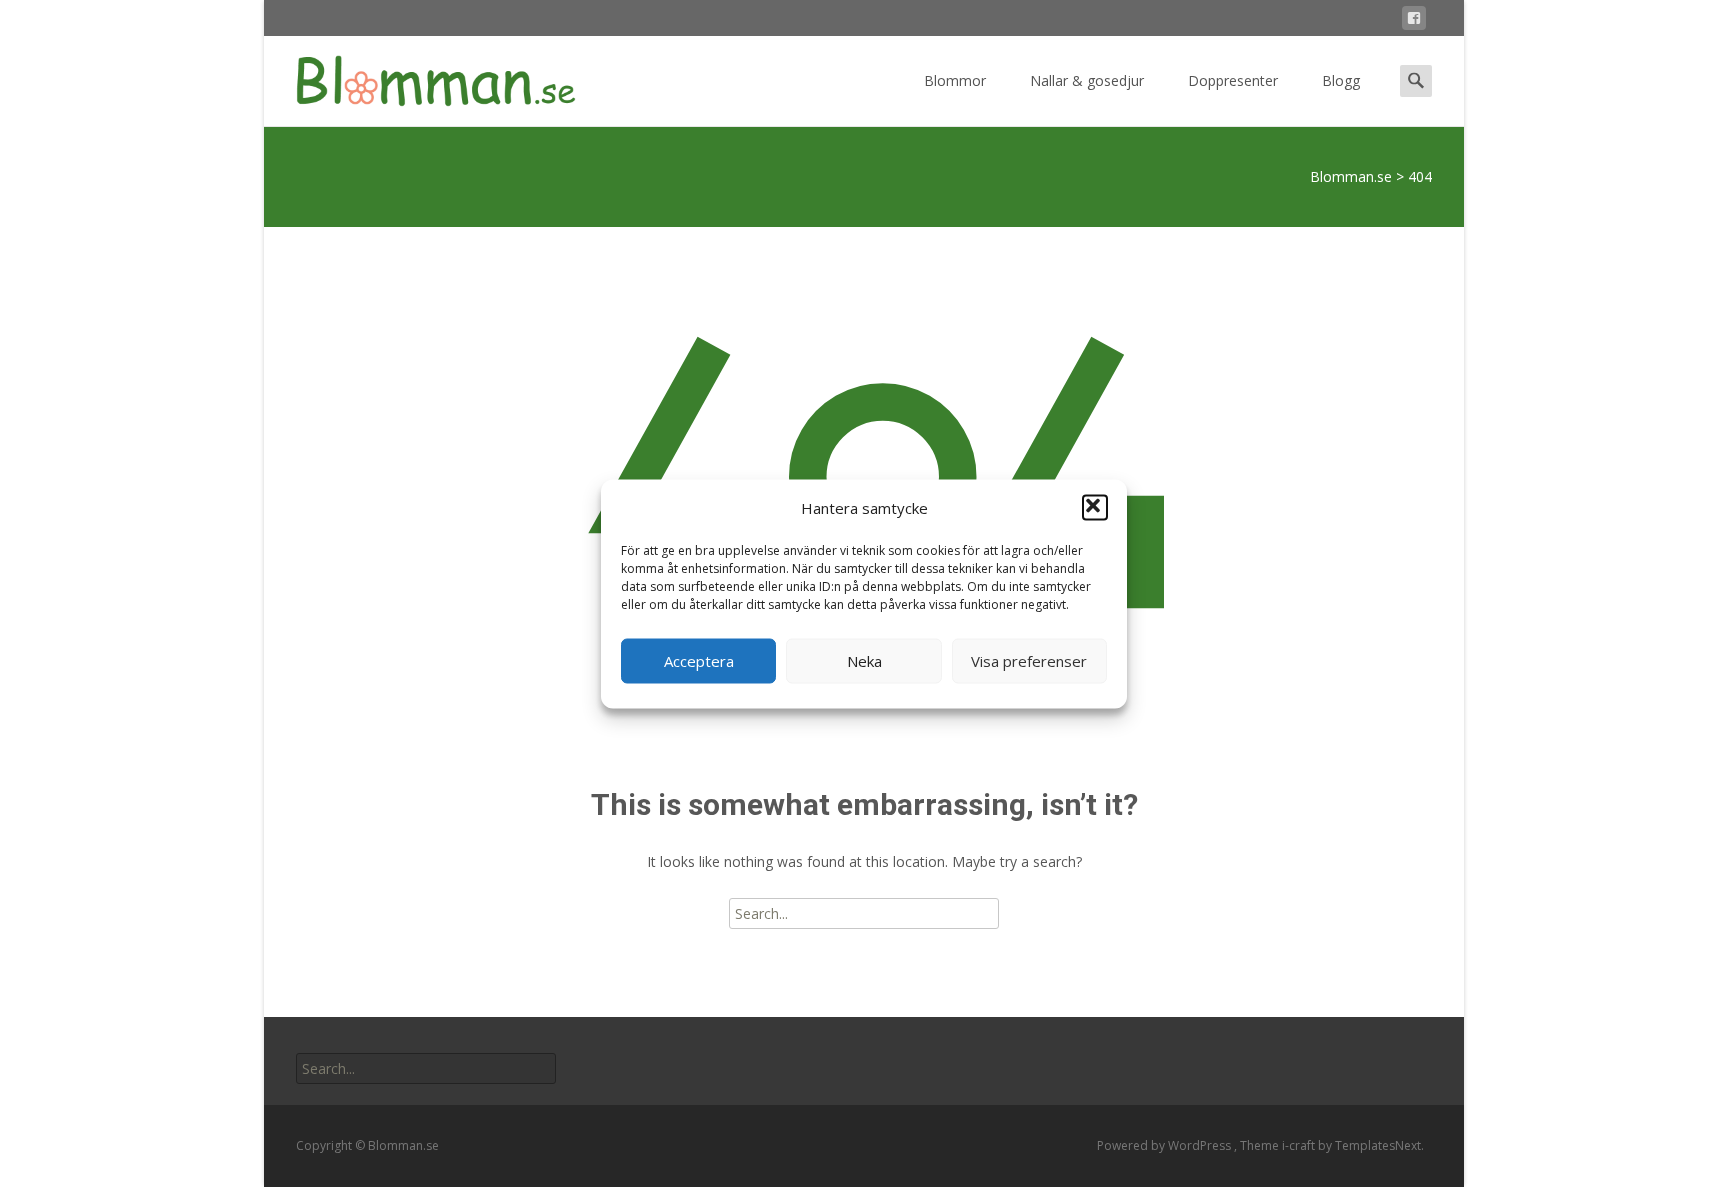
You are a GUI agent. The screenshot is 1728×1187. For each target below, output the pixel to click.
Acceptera (699, 661)
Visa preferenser (1029, 661)
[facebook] (1414, 21)
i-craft (1300, 1145)
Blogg (1341, 80)
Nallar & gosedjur (1087, 80)
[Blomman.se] (420, 76)
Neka (864, 661)
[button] (1095, 508)
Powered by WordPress (1165, 1145)
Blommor (955, 80)
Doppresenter (1233, 80)
